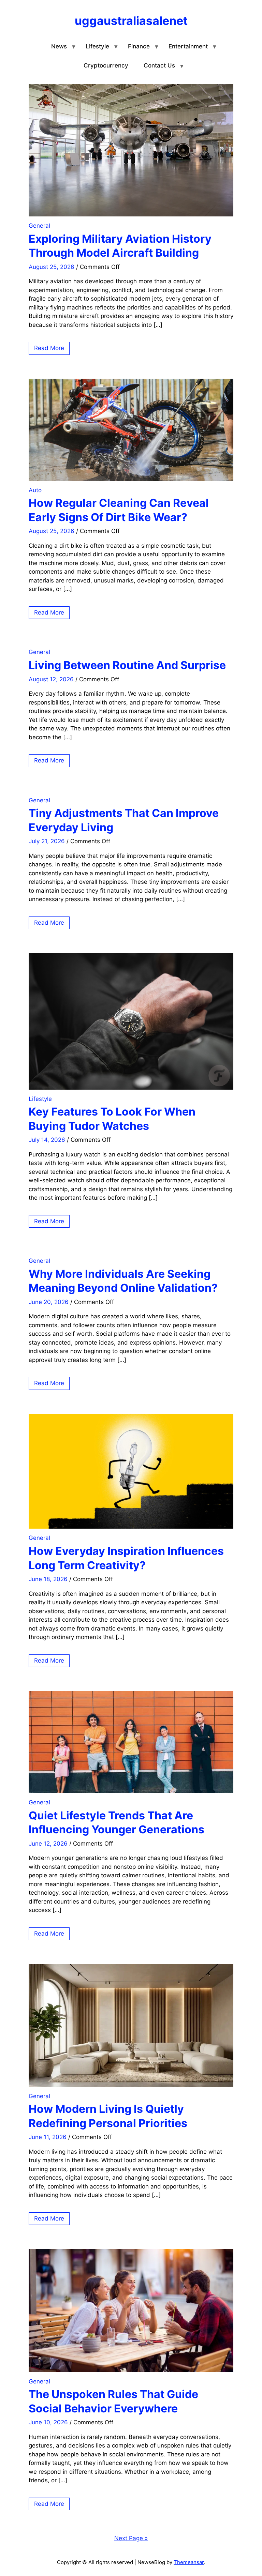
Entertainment (188, 46)
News (59, 46)
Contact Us (159, 65)
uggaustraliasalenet (131, 21)
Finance (139, 46)
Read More (49, 348)
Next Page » (131, 2538)
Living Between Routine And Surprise (127, 665)
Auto (35, 490)
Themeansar (189, 2562)
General (39, 226)
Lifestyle (97, 46)
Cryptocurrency (106, 65)
